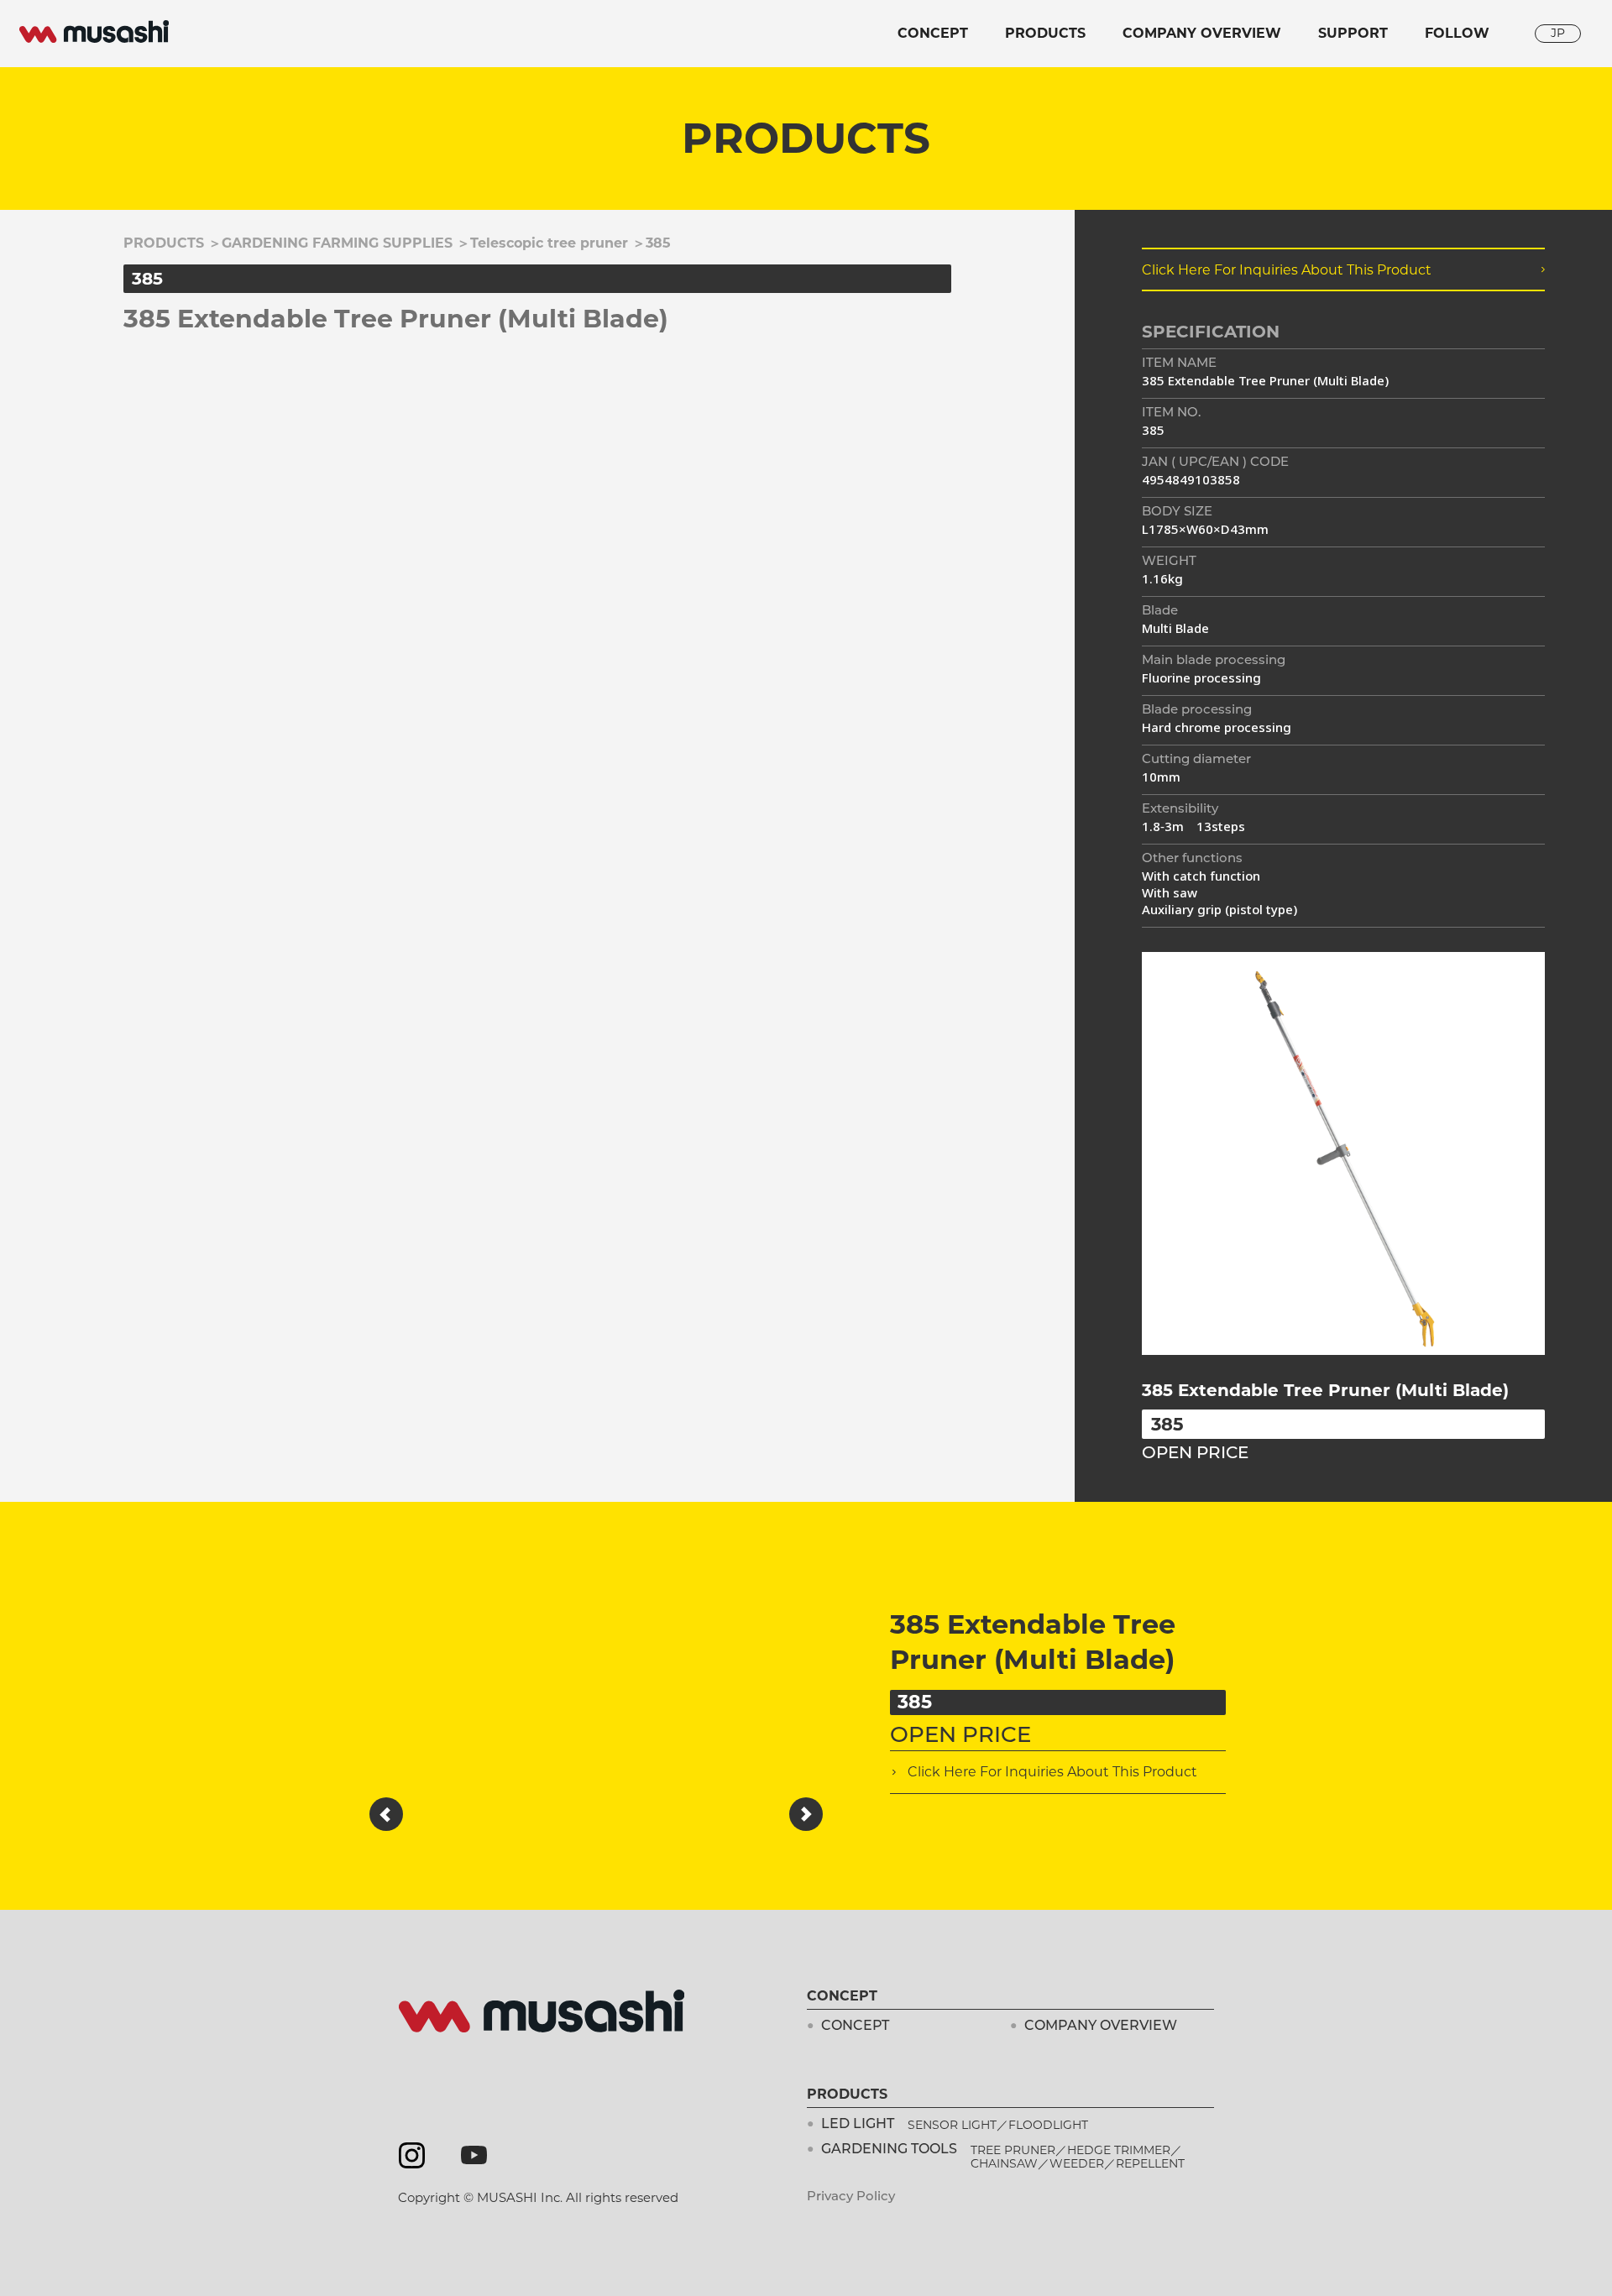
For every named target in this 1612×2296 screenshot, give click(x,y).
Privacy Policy (851, 2197)
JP (1558, 33)
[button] (386, 1814)
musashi (94, 32)
